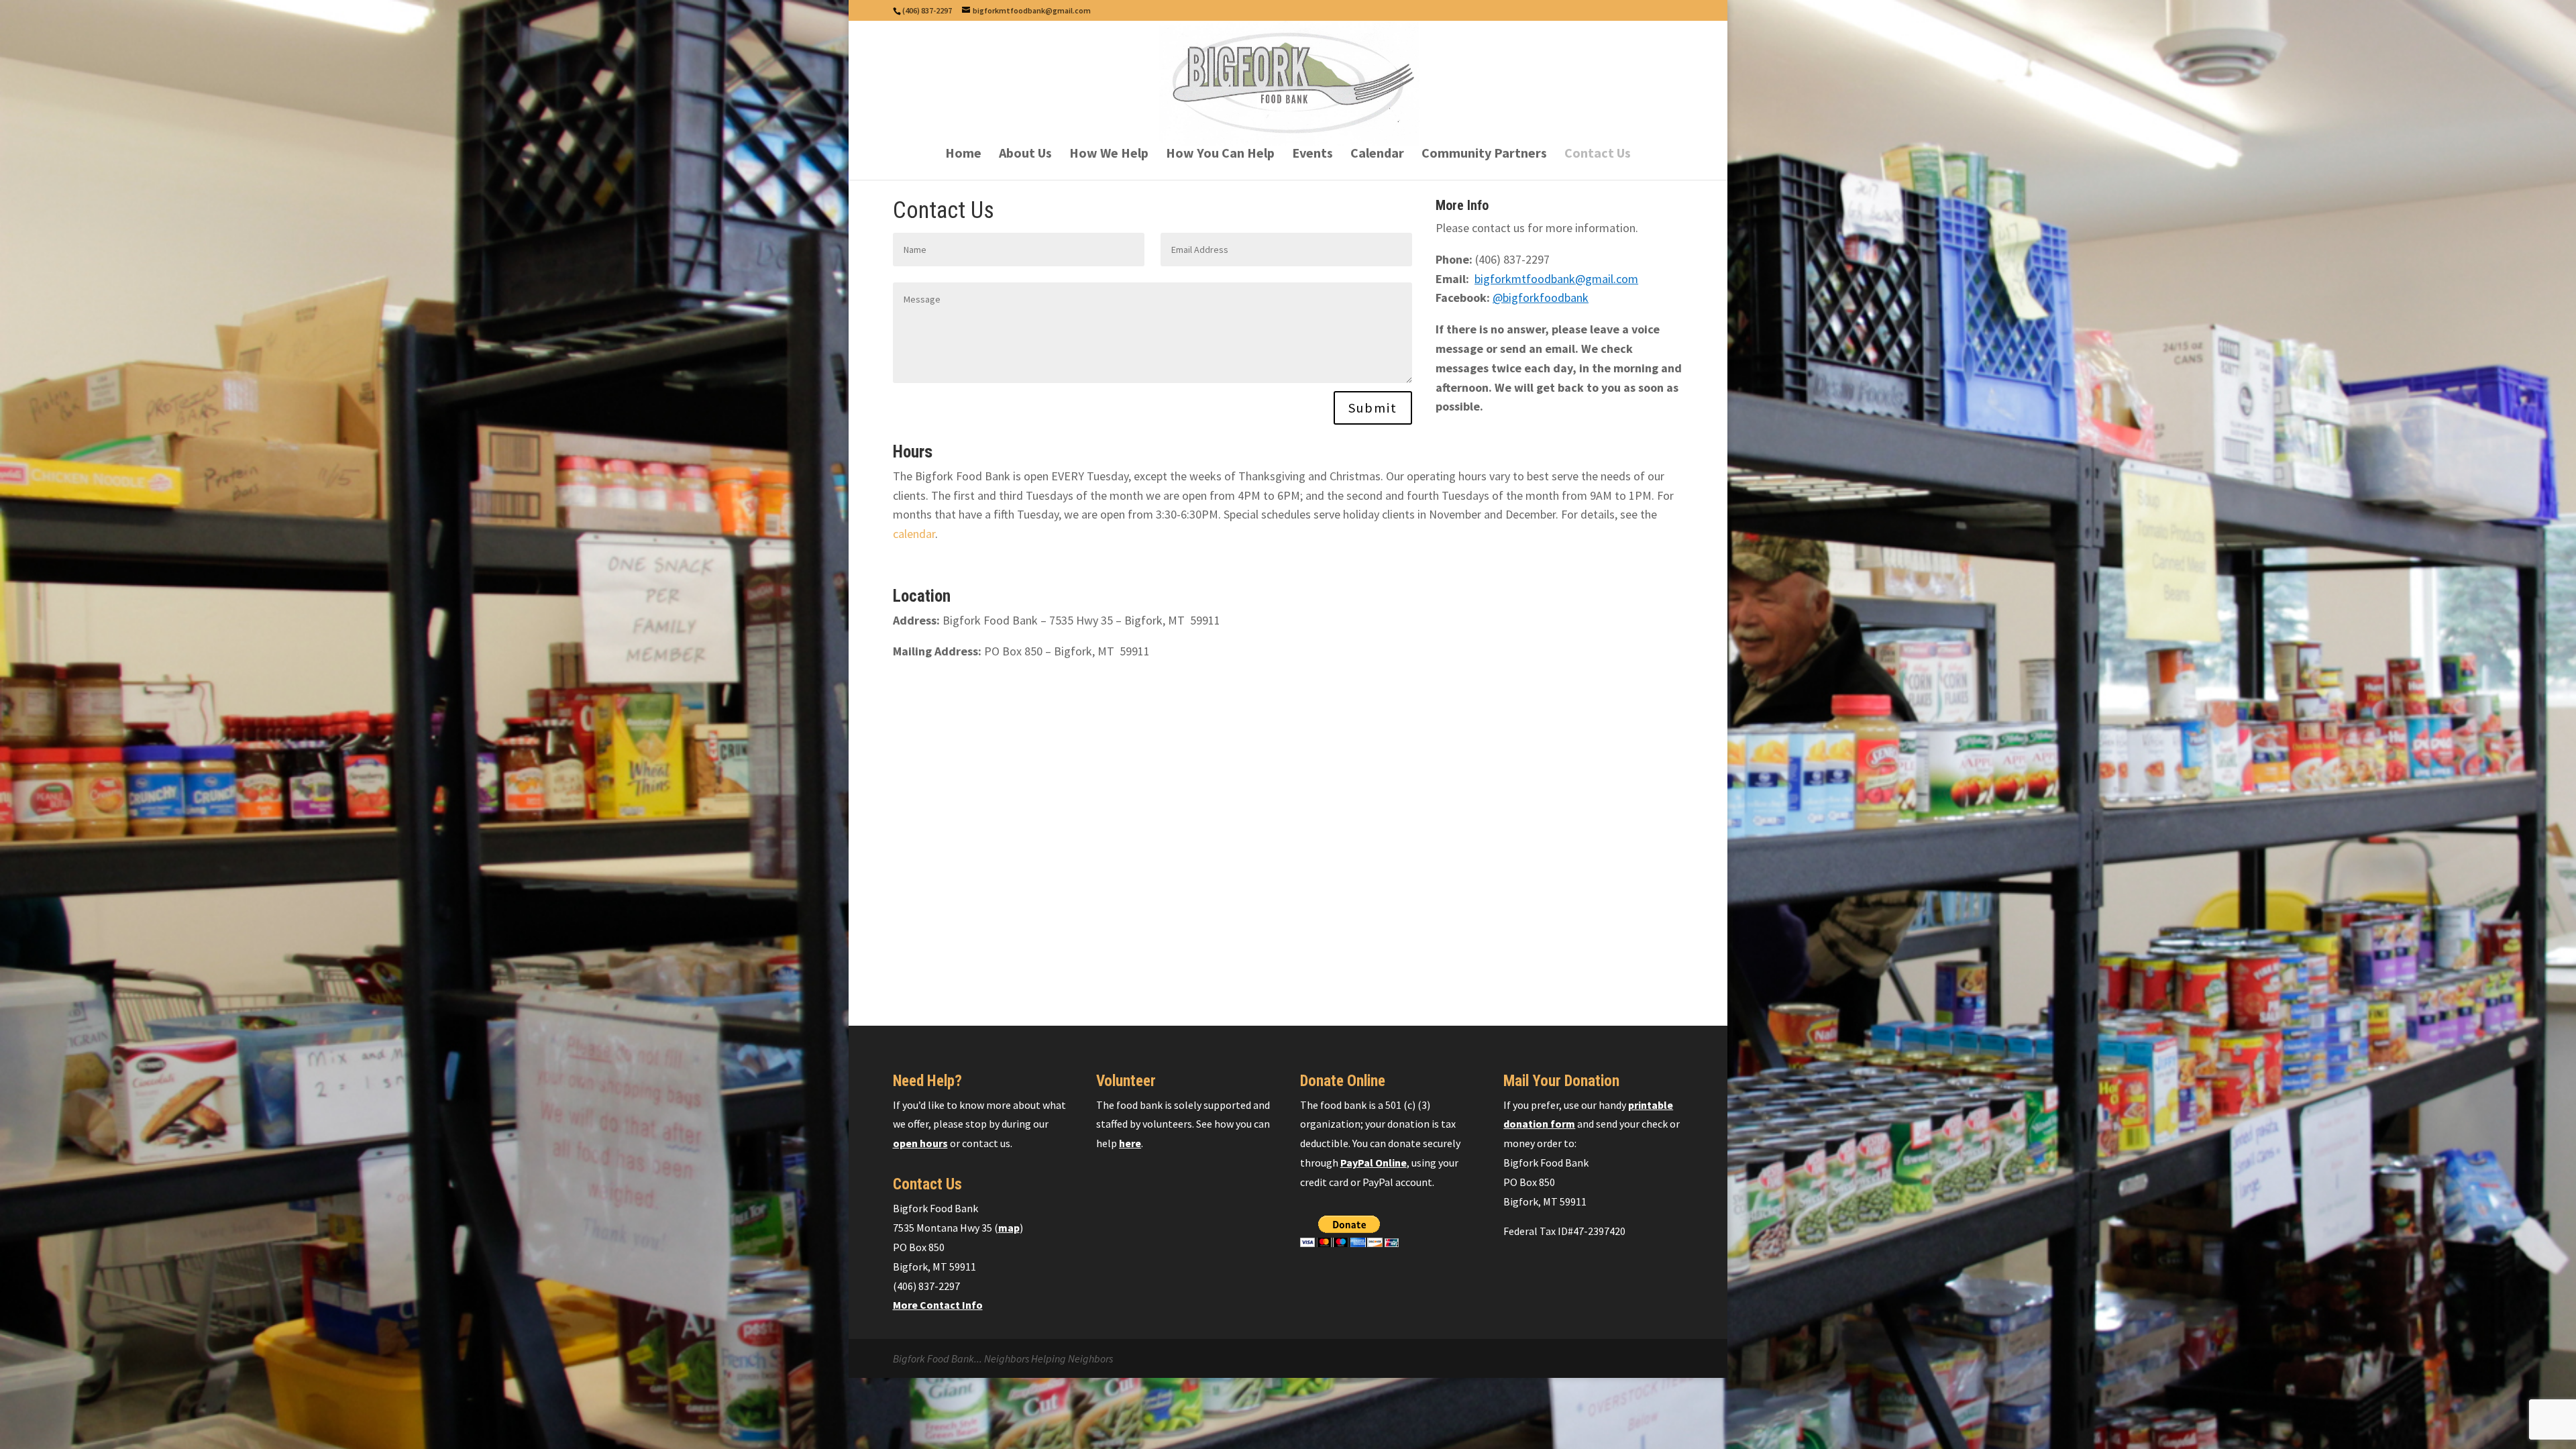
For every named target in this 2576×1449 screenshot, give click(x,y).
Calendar (1377, 155)
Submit (1373, 408)
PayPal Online (1374, 1163)
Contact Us (1598, 155)
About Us (1025, 155)
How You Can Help (1220, 155)
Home (963, 155)
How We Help (1109, 155)
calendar (914, 534)
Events (1312, 155)
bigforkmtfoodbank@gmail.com (1556, 279)
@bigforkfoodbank (1541, 298)
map (1009, 1228)
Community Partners (1484, 155)
